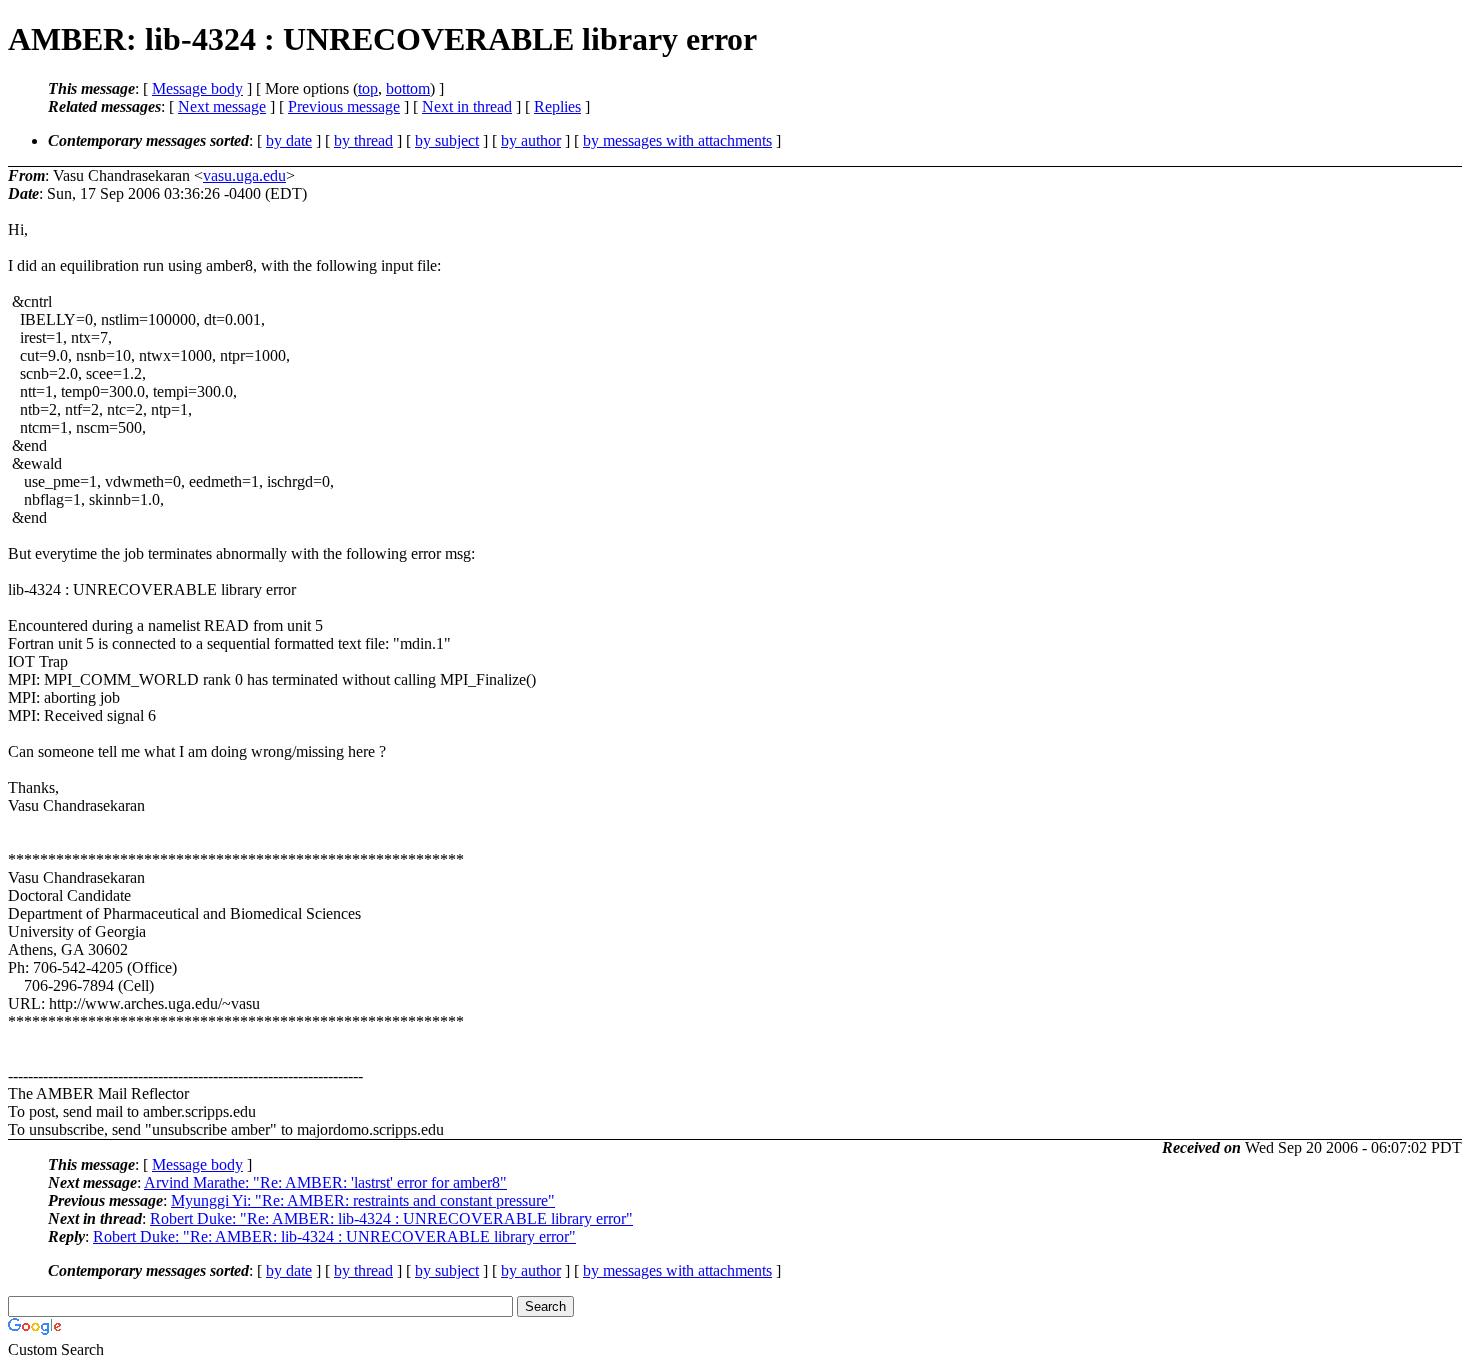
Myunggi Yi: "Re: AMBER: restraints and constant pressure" (363, 1200)
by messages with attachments (677, 140)
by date (289, 140)
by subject (447, 140)
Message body (197, 88)
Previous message (344, 106)
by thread (363, 140)
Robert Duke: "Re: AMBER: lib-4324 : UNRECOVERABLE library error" (391, 1218)
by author (531, 140)
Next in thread (467, 106)
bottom (408, 88)
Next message (222, 106)
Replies (557, 106)
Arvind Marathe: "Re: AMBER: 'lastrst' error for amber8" (325, 1182)
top (368, 88)
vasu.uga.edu (244, 175)
